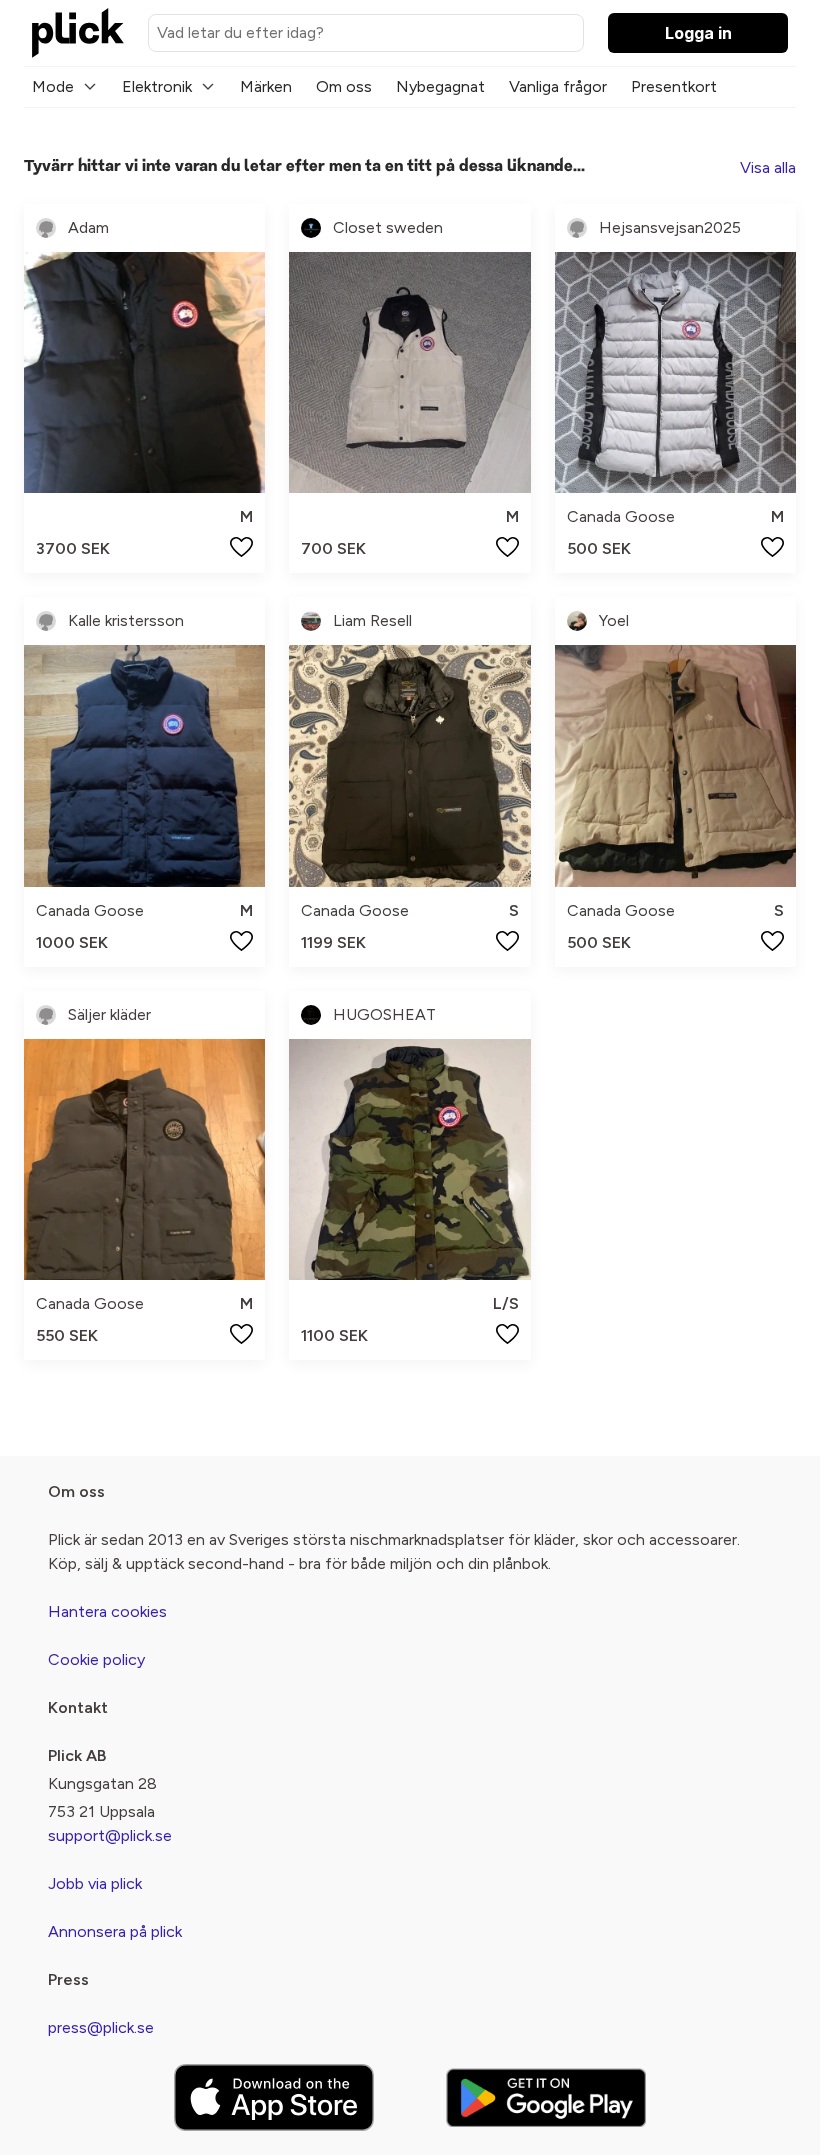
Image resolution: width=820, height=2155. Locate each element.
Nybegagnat (440, 86)
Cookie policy (96, 1659)
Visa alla (768, 167)
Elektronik (157, 86)
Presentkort (674, 86)
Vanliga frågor (558, 86)
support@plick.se (110, 1835)
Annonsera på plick (115, 1931)
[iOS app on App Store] (274, 2097)
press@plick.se (101, 2027)
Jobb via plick (95, 1883)
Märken (266, 86)
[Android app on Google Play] (546, 2097)
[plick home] (78, 33)
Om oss (344, 86)
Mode (53, 86)
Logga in (698, 33)
